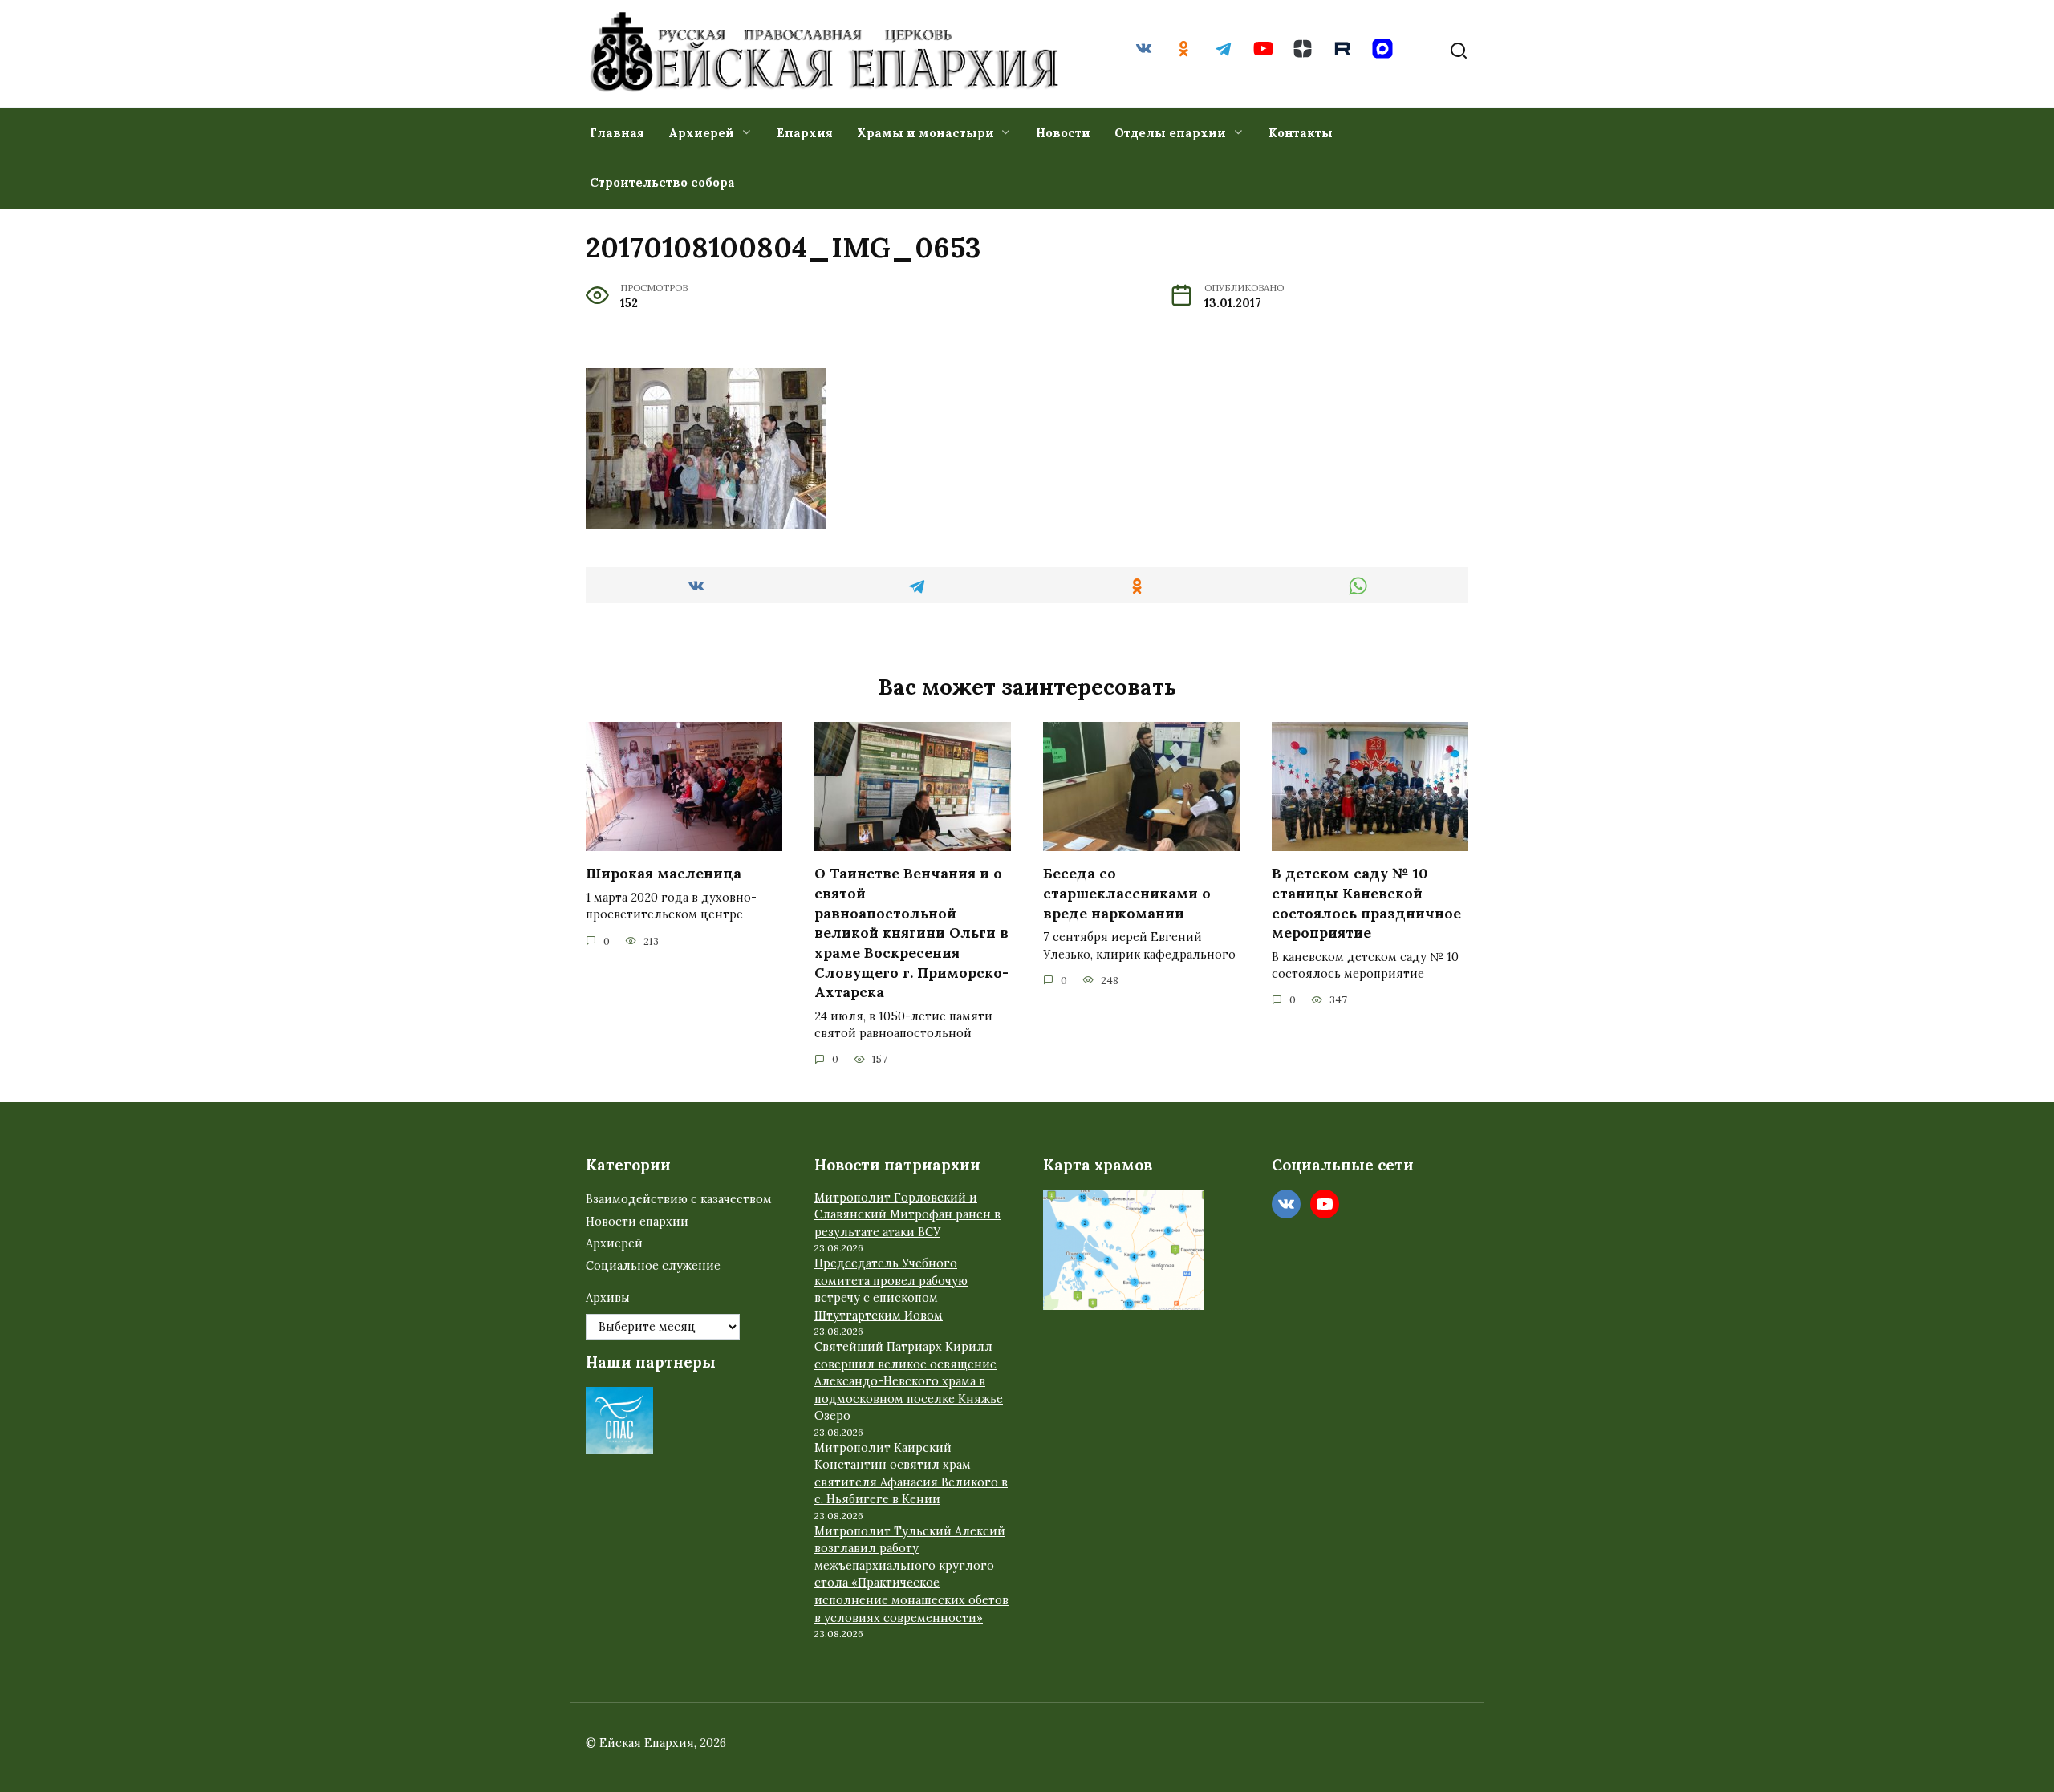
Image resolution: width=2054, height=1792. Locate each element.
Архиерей (701, 133)
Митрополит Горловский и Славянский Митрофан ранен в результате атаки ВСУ (907, 1215)
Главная (617, 133)
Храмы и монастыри (926, 133)
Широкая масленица (664, 873)
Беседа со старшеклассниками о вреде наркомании (1127, 893)
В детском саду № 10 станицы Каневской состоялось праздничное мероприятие (1366, 903)
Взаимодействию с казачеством (679, 1199)
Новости (1063, 133)
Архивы (608, 1298)
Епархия (805, 133)
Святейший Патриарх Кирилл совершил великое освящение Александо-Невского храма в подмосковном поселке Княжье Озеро (909, 1381)
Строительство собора (662, 182)
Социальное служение (653, 1266)
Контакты (1301, 133)
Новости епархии (637, 1222)
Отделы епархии (1170, 133)
